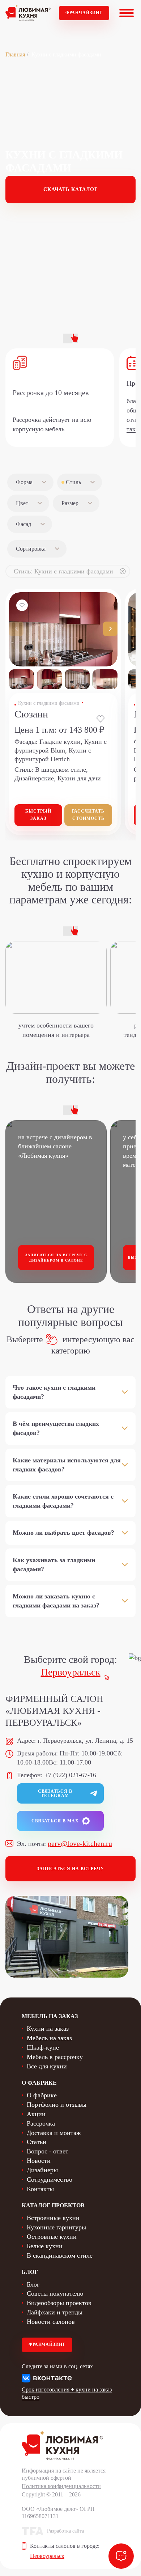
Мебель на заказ (49, 2038)
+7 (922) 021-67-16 (70, 1775)
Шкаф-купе (43, 2047)
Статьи (37, 2142)
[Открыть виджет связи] (121, 2556)
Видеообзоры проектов (59, 2303)
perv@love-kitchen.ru (80, 1843)
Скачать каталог (71, 189)
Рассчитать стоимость (88, 815)
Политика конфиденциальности (61, 2486)
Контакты (40, 2189)
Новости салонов (51, 2322)
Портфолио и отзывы (57, 2105)
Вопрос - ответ (48, 2151)
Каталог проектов (53, 2205)
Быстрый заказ (38, 815)
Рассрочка (41, 2123)
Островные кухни (52, 2237)
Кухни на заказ (48, 2029)
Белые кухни (45, 2246)
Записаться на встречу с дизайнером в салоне (56, 1258)
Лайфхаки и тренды (55, 2312)
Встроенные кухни (53, 2218)
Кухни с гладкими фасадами (49, 703)
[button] (110, 629)
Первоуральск (71, 1672)
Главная (15, 54)
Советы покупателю (55, 2293)
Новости (39, 2161)
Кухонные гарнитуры (56, 2227)
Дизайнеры (42, 2170)
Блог (33, 2284)
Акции (36, 2114)
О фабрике (42, 2095)
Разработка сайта (65, 2531)
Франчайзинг (84, 13)
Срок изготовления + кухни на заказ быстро (67, 2393)
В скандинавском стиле (60, 2255)
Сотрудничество (50, 2179)
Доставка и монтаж (54, 2133)
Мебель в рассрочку (55, 2057)
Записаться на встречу (70, 1869)
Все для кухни (47, 2066)
